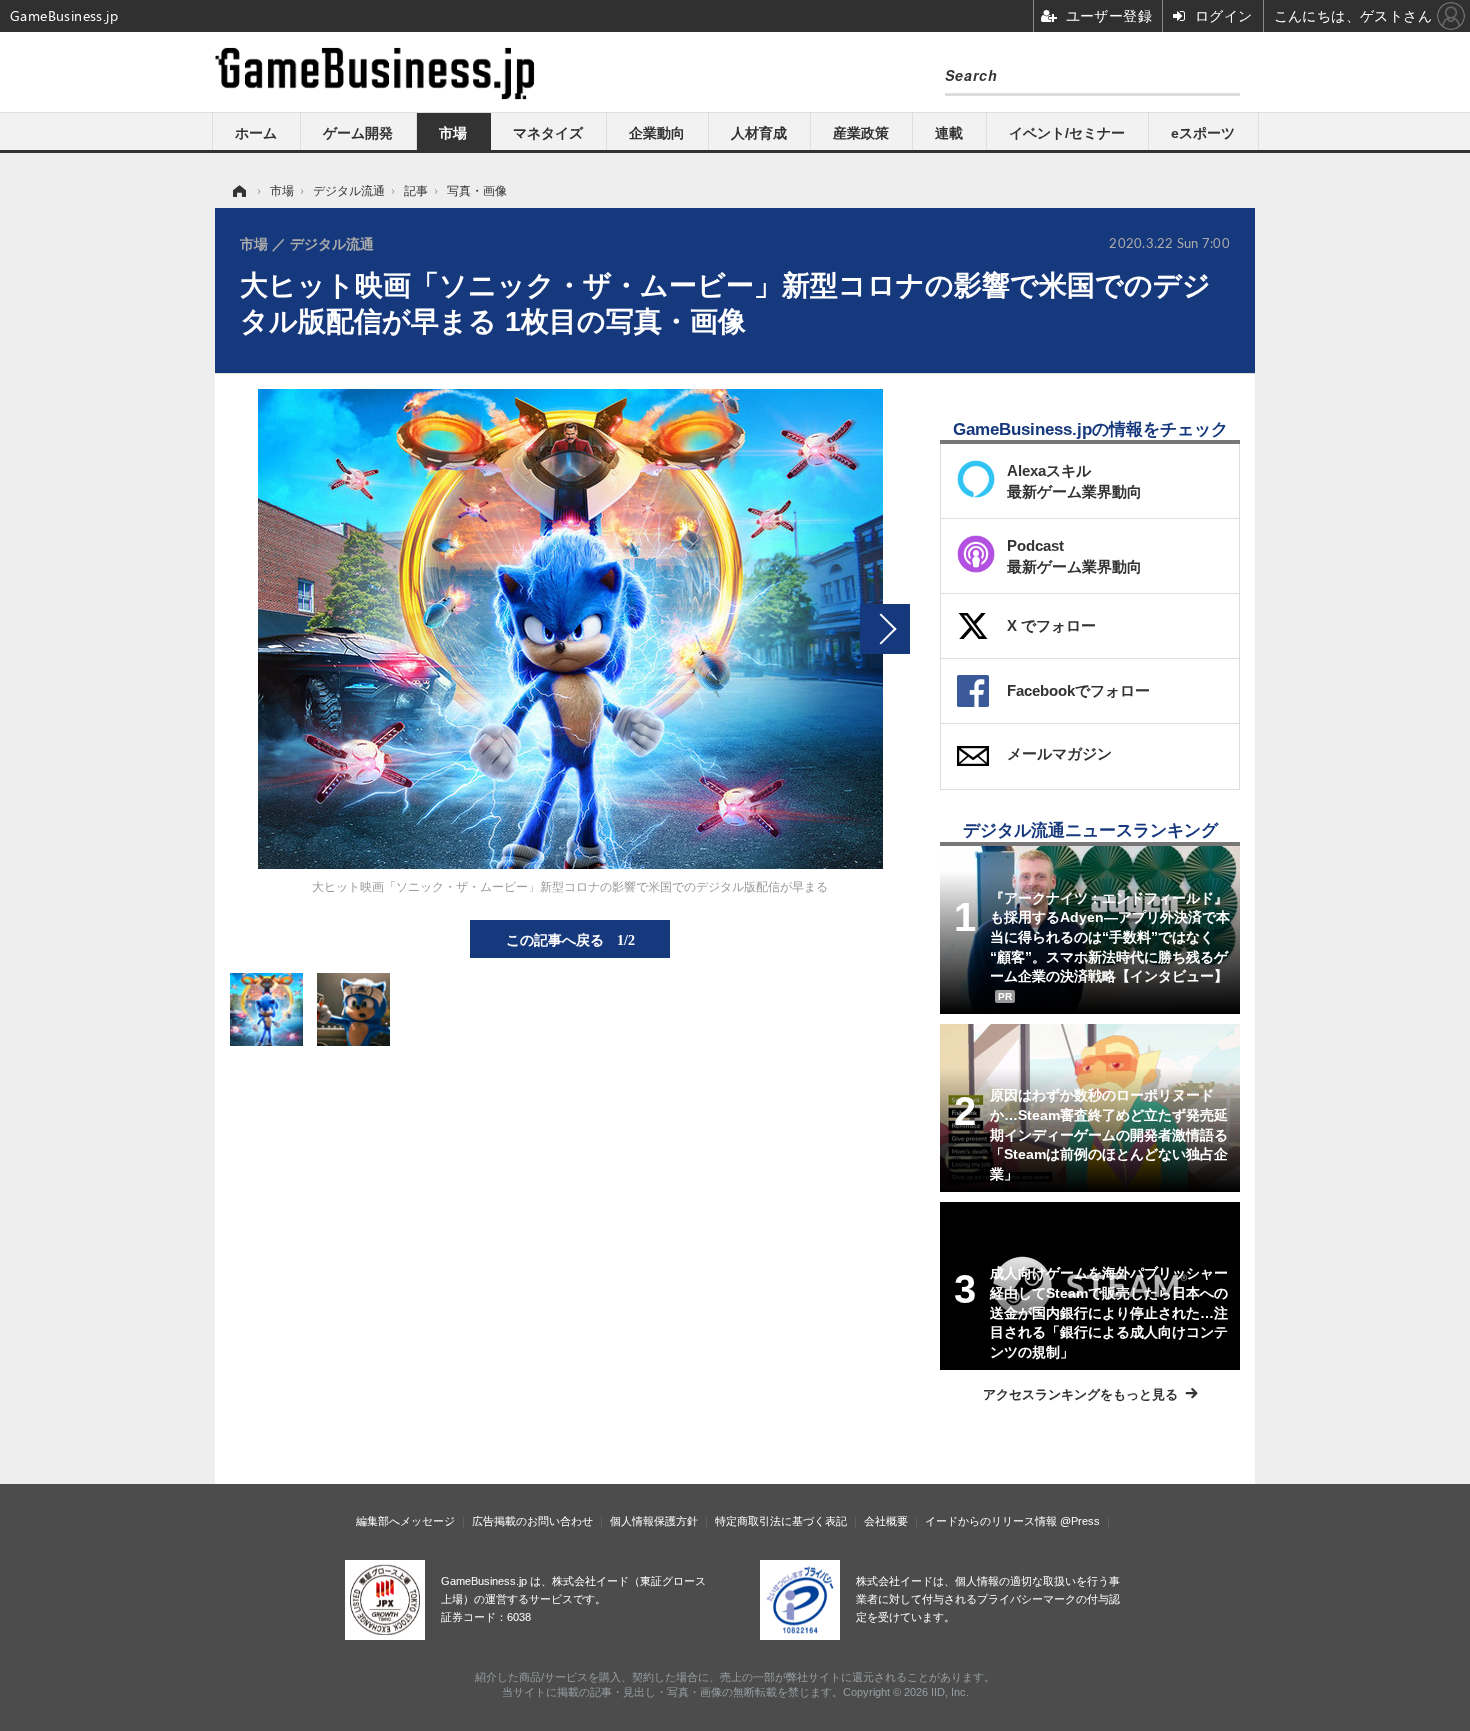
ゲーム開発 (358, 133)
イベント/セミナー (1067, 133)
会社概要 (886, 1521)
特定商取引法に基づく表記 (781, 1521)
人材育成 (759, 133)
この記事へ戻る (570, 939)
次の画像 (885, 629)
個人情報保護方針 (654, 1521)
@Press (1080, 1521)
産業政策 (861, 133)
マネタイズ (548, 133)
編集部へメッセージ (405, 1521)
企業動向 (657, 133)
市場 (453, 133)
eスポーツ (1203, 133)
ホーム (256, 133)
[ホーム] (238, 191)
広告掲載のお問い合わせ (532, 1521)
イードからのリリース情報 (991, 1521)
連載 (949, 133)
